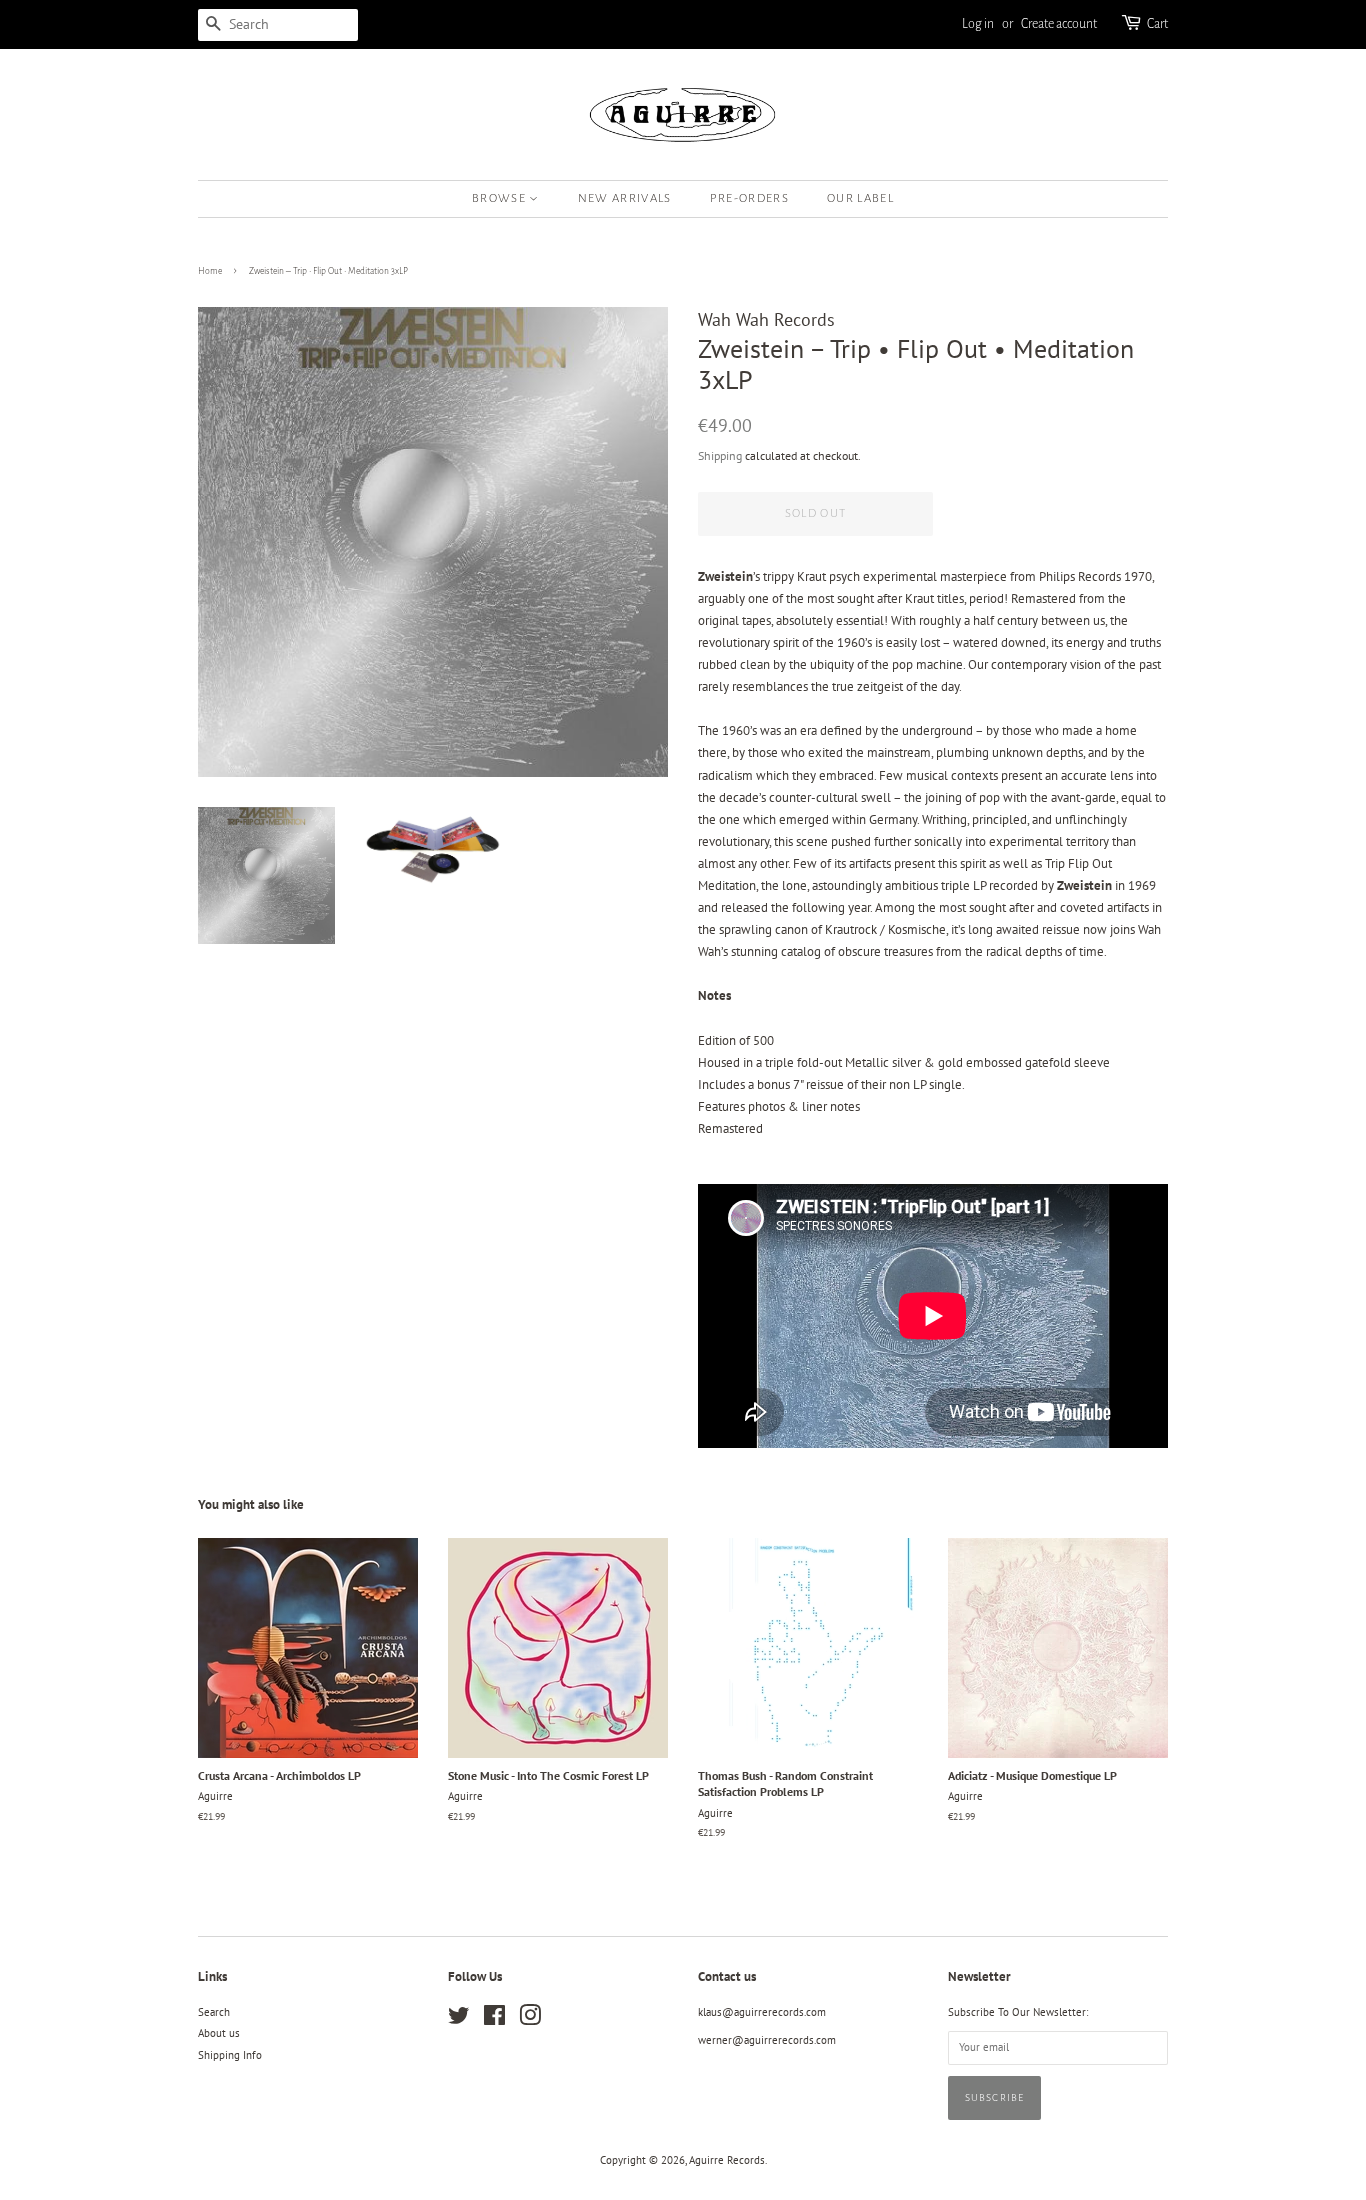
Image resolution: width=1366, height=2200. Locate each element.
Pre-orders (749, 198)
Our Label (860, 198)
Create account (1059, 24)
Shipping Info (230, 2055)
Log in (978, 24)
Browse (500, 198)
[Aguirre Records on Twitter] (459, 2020)
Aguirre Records (727, 2160)
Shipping (720, 455)
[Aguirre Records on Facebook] (494, 2020)
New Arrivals (625, 198)
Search (214, 2012)
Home (210, 271)
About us (219, 2033)
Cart (1157, 24)
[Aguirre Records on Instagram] (530, 2020)
